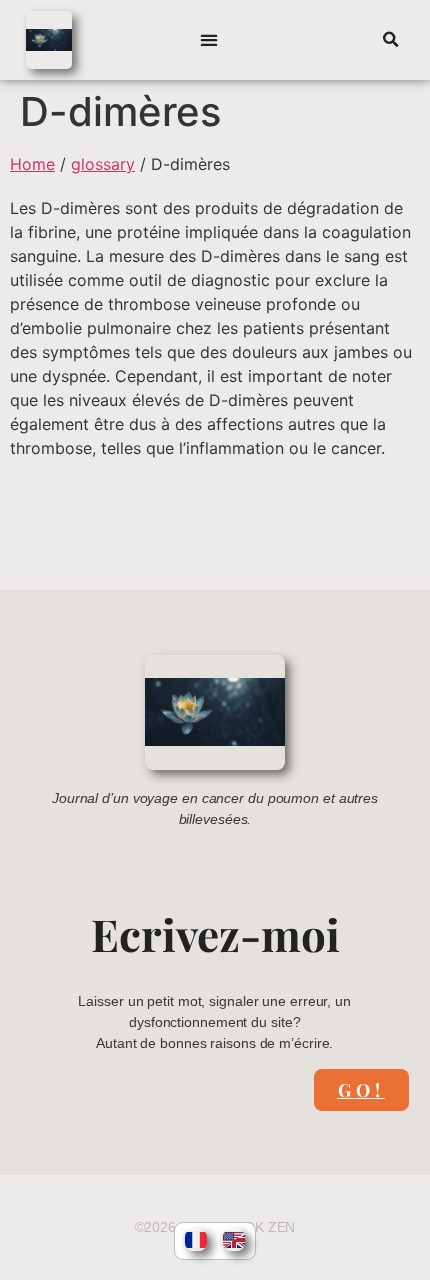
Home (32, 164)
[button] (209, 40)
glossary (103, 164)
